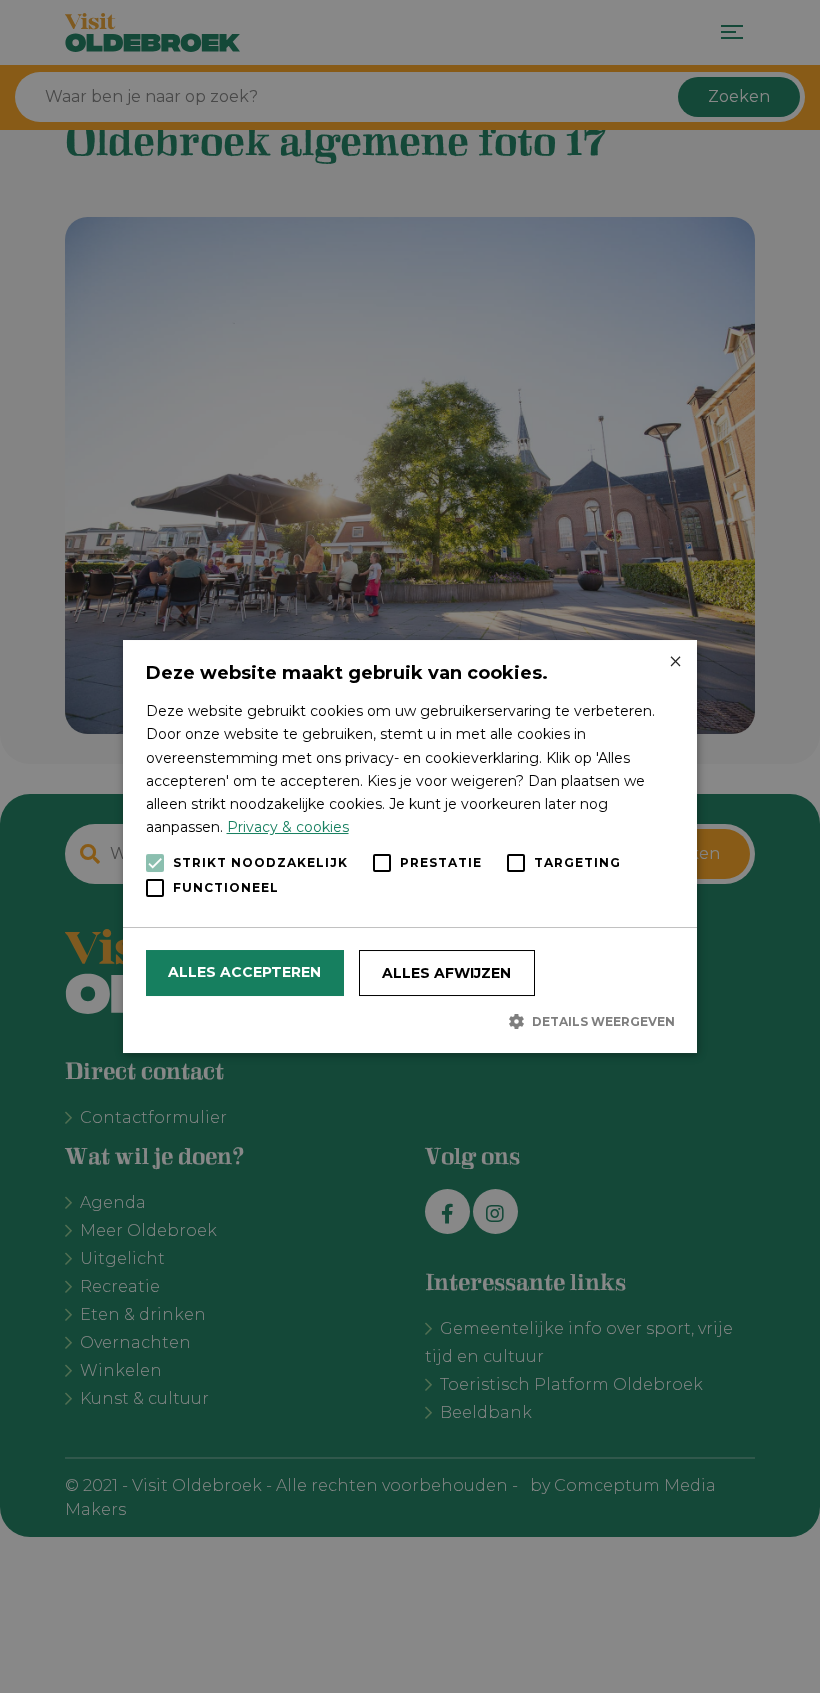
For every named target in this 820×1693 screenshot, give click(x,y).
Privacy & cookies (288, 827)
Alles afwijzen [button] (446, 973)
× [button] (674, 662)
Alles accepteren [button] (244, 972)
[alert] (410, 846)
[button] (410, 1021)
